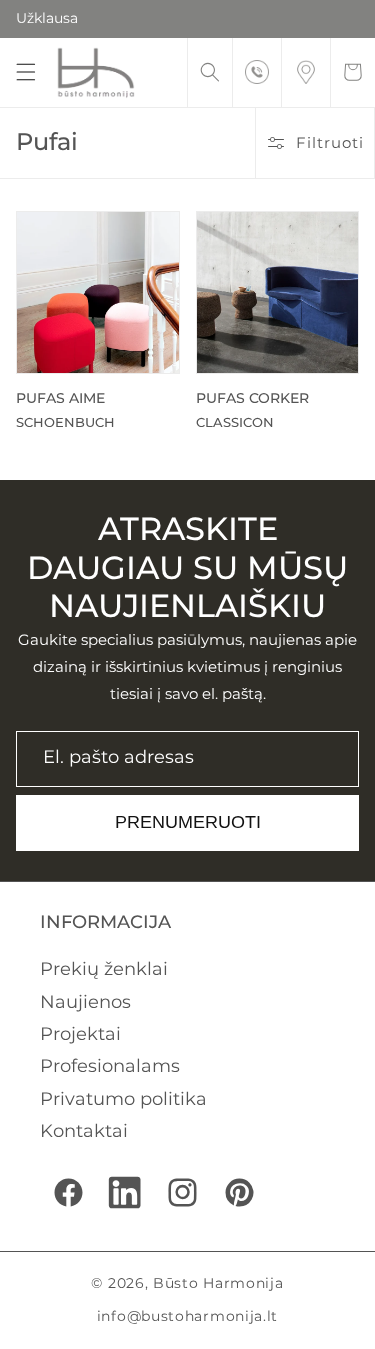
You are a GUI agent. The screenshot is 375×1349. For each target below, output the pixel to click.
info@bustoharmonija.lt (187, 1316)
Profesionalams (110, 1066)
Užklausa (47, 18)
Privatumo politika (123, 1099)
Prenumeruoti (188, 822)
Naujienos (85, 1002)
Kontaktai (84, 1131)
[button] (26, 72)
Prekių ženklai (104, 969)
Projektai (80, 1034)
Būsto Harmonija (218, 1283)
